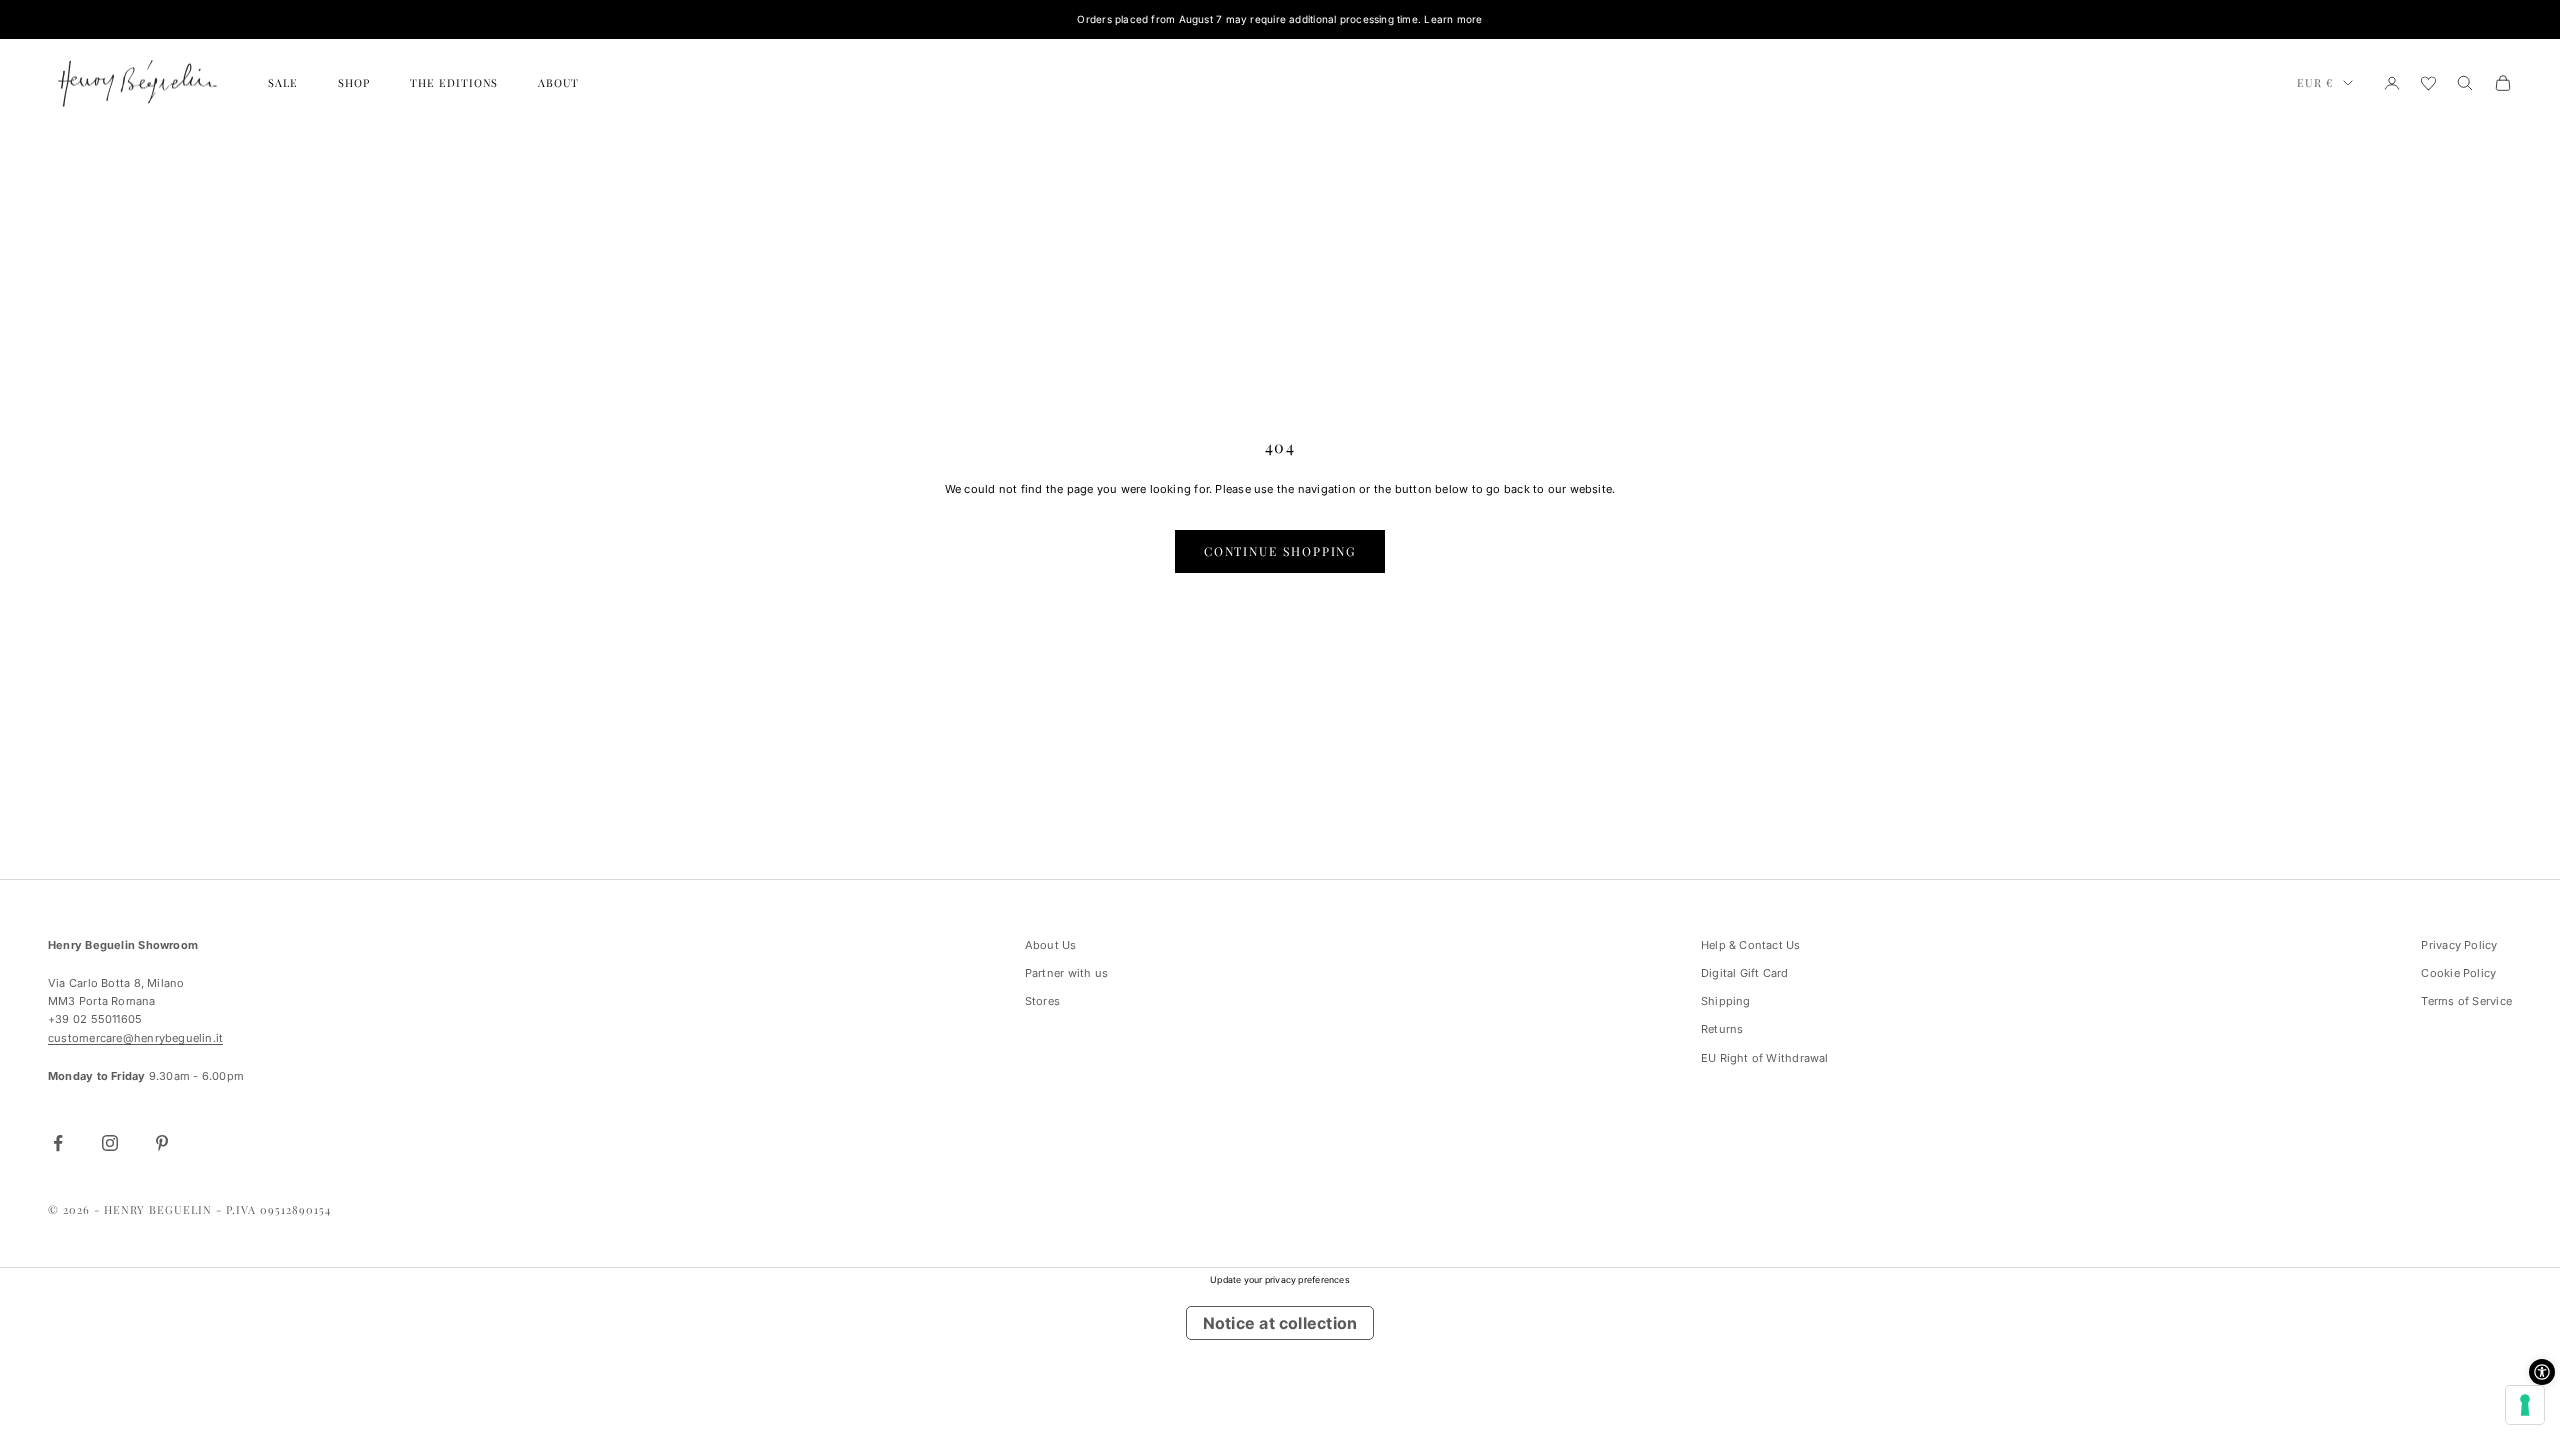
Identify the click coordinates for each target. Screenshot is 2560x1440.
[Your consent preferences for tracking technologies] (2525, 1405)
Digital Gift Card (1745, 973)
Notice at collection (1280, 1323)
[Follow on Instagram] (110, 1143)
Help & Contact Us (1751, 945)
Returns (1722, 1029)
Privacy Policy (2459, 945)
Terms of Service (2466, 1001)
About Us (1051, 945)
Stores (1042, 1001)
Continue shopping (1280, 551)
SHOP (354, 82)
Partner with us (1066, 973)
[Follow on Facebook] (58, 1143)
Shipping (1726, 1001)
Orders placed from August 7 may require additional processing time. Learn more (1279, 19)
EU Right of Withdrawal (1765, 1058)
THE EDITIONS (454, 82)
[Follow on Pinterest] (162, 1143)
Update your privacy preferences (1280, 1279)
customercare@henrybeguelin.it (135, 1038)
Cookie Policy (2458, 973)
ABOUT (558, 82)
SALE (283, 82)
